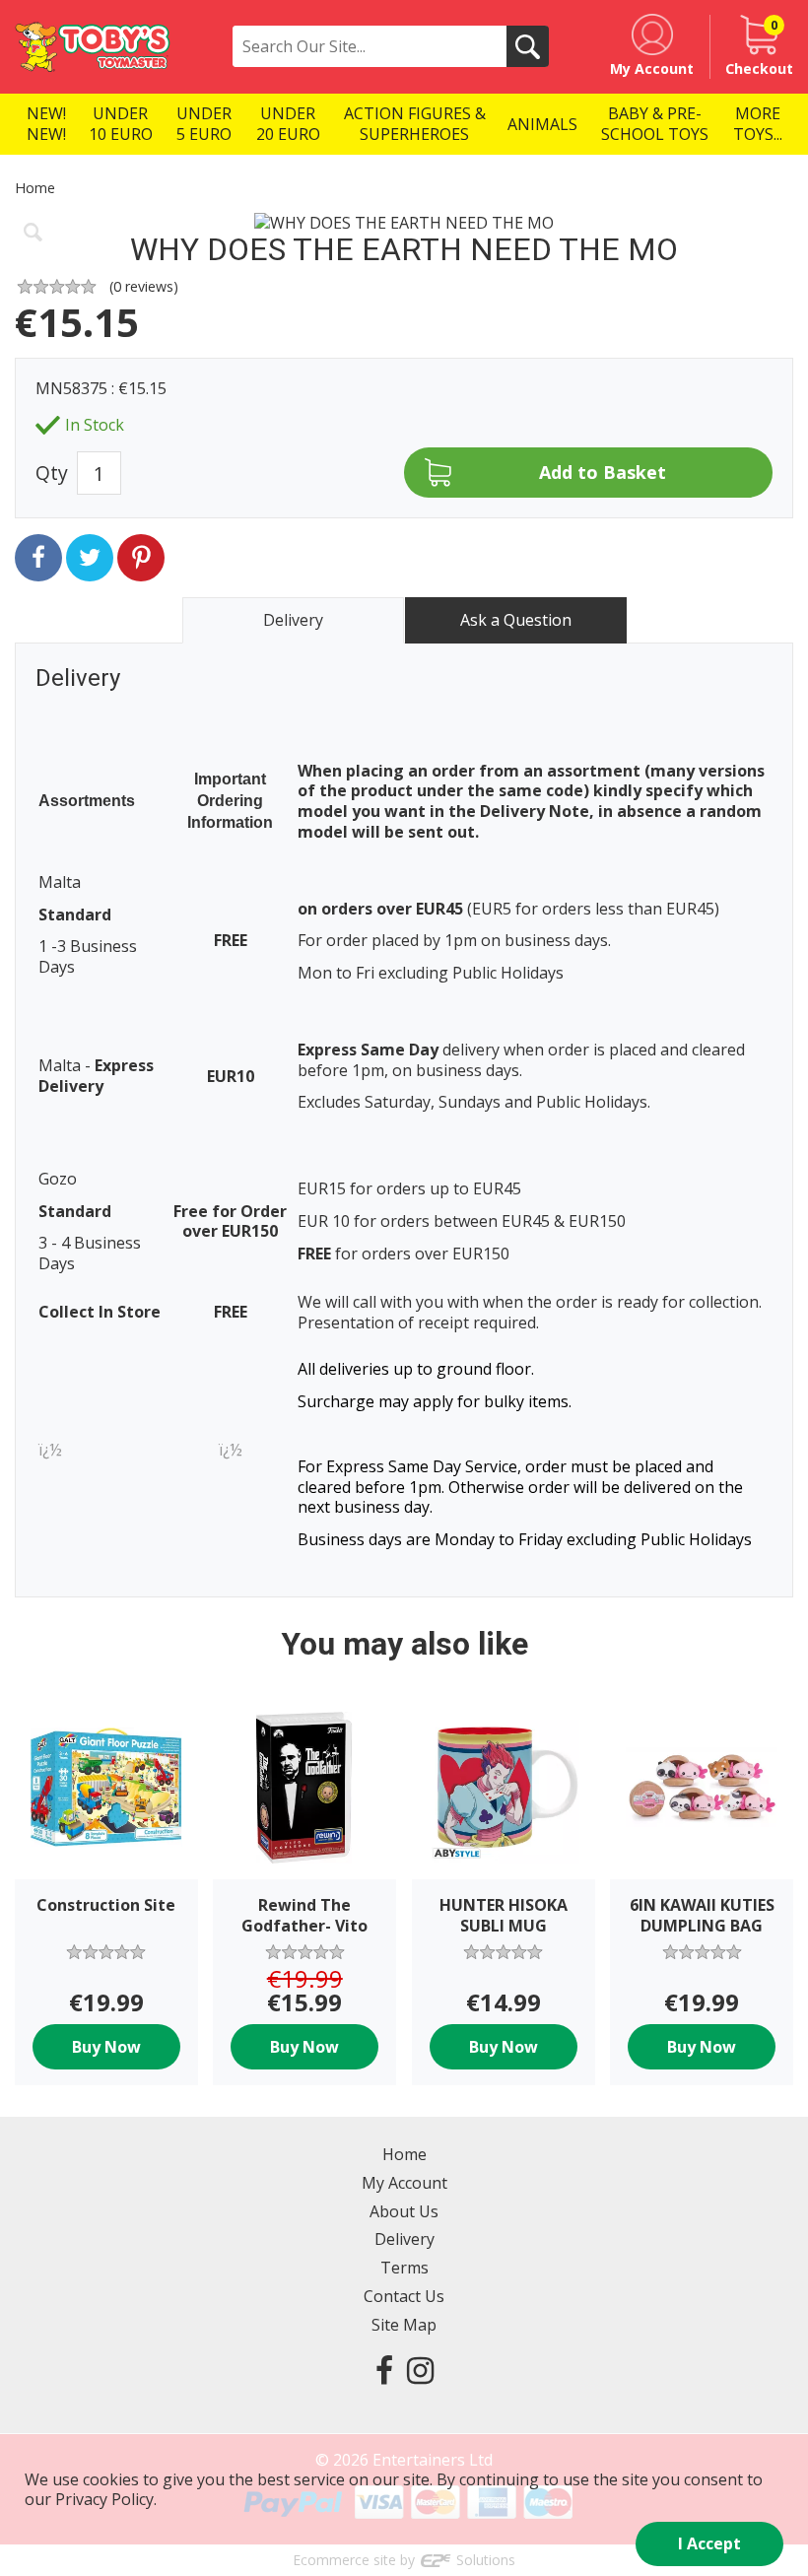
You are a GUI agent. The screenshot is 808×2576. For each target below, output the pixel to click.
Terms (404, 2268)
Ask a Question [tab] (516, 620)
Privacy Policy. (106, 2499)
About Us (404, 2211)
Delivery (404, 2239)
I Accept (709, 2543)
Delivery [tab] (293, 620)
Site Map (404, 2325)
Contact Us (404, 2296)
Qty (52, 473)
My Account (404, 2183)
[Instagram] (420, 2370)
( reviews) (144, 286)
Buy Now (106, 2047)
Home (35, 188)
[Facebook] (384, 2370)
